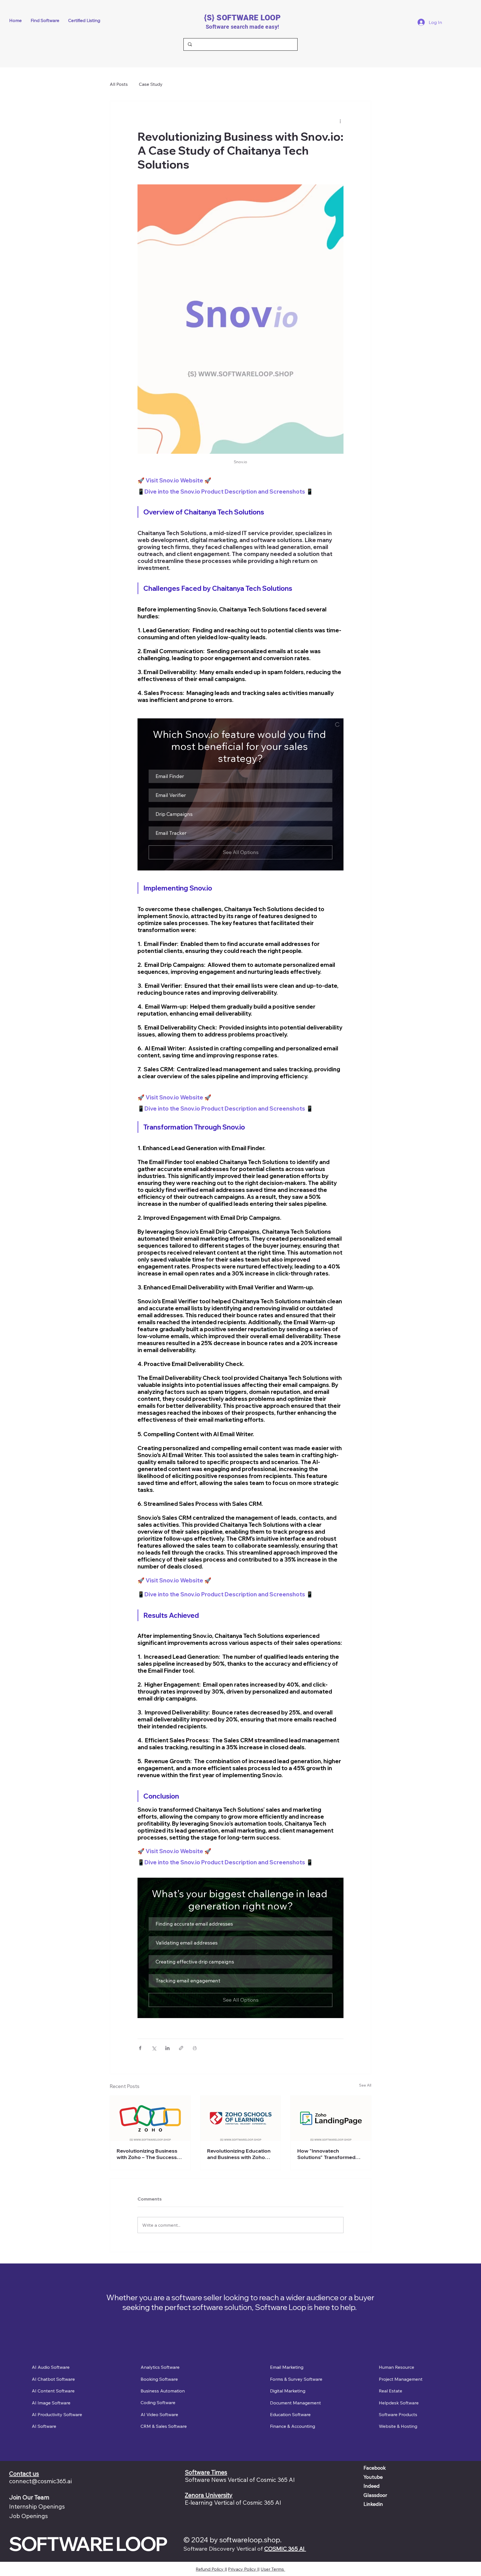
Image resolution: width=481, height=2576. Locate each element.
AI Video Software (159, 2414)
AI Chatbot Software (53, 2379)
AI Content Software (53, 2391)
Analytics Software (160, 2367)
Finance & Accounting (293, 2426)
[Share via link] (181, 2048)
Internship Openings (37, 2506)
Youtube (373, 2477)
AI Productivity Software (57, 2414)
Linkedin (373, 2504)
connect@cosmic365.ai (41, 2481)
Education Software (290, 2414)
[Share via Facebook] (140, 2048)
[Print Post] (195, 2048)
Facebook (375, 2468)
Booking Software (159, 2379)
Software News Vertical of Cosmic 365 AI (240, 2480)
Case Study (151, 84)
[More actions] (340, 121)
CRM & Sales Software (164, 2426)
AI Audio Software (51, 2367)
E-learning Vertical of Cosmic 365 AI (233, 2502)
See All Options (241, 852)
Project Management (401, 2379)
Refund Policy (210, 2569)
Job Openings (29, 2516)
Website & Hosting (398, 2426)
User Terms (273, 2569)
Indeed (372, 2486)
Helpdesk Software (399, 2403)
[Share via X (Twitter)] (154, 2048)
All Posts (119, 84)
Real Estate (391, 2391)
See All (365, 2085)
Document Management (295, 2403)
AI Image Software (51, 2403)
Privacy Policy (243, 2569)
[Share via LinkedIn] (167, 2048)
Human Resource (397, 2367)
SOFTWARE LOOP (88, 2544)
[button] (240, 776)
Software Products (398, 2414)
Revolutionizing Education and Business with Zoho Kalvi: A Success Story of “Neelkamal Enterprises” (239, 2154)
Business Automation (163, 2391)
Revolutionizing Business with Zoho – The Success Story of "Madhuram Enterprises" (147, 2154)
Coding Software (158, 2402)
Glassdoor (375, 2495)
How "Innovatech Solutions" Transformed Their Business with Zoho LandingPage (328, 2154)
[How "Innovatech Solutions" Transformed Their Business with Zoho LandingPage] (331, 2118)
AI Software (44, 2426)
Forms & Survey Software (296, 2379)
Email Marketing (287, 2367)
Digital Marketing (288, 2391)
